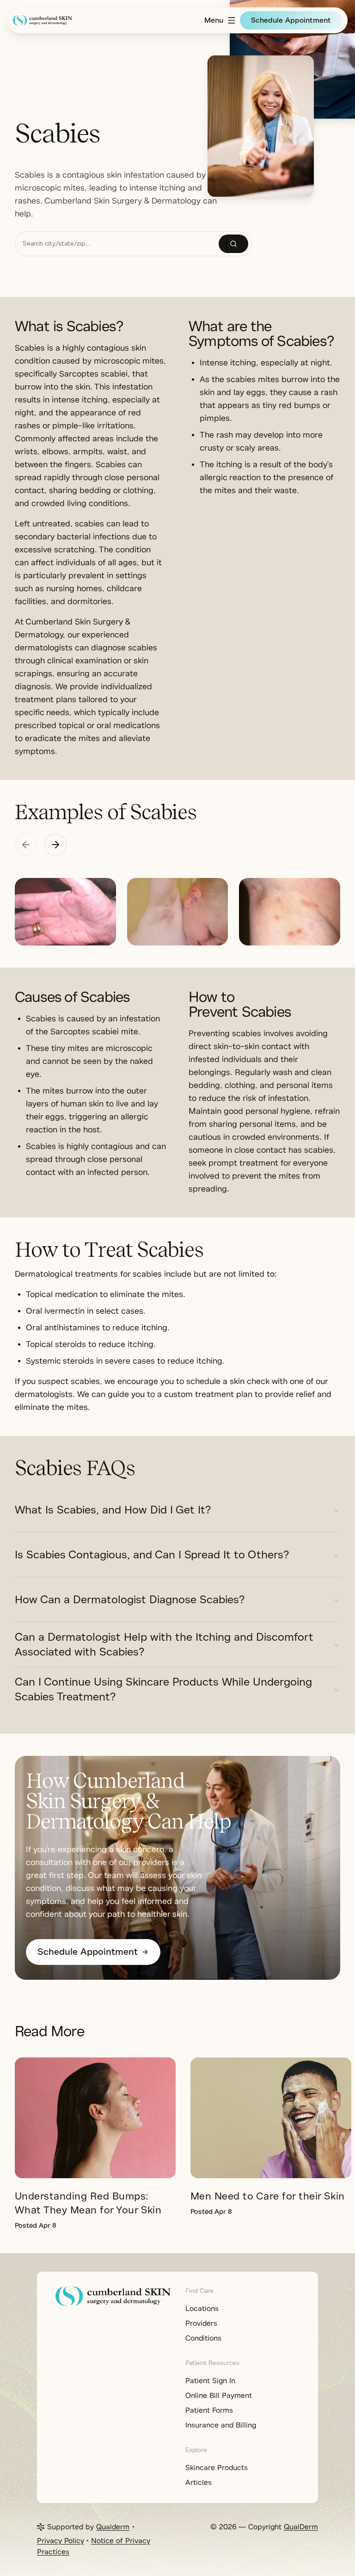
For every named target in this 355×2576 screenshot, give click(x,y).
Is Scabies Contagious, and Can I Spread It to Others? (152, 1555)
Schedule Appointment (291, 20)
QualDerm (301, 2527)
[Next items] (55, 845)
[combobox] (117, 244)
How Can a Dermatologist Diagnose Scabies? (130, 1600)
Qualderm (113, 2527)
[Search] (233, 244)
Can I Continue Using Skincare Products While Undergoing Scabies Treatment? (163, 1689)
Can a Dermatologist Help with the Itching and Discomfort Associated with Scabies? (164, 1644)
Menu (214, 20)
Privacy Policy (61, 2541)
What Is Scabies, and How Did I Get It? (113, 1510)
